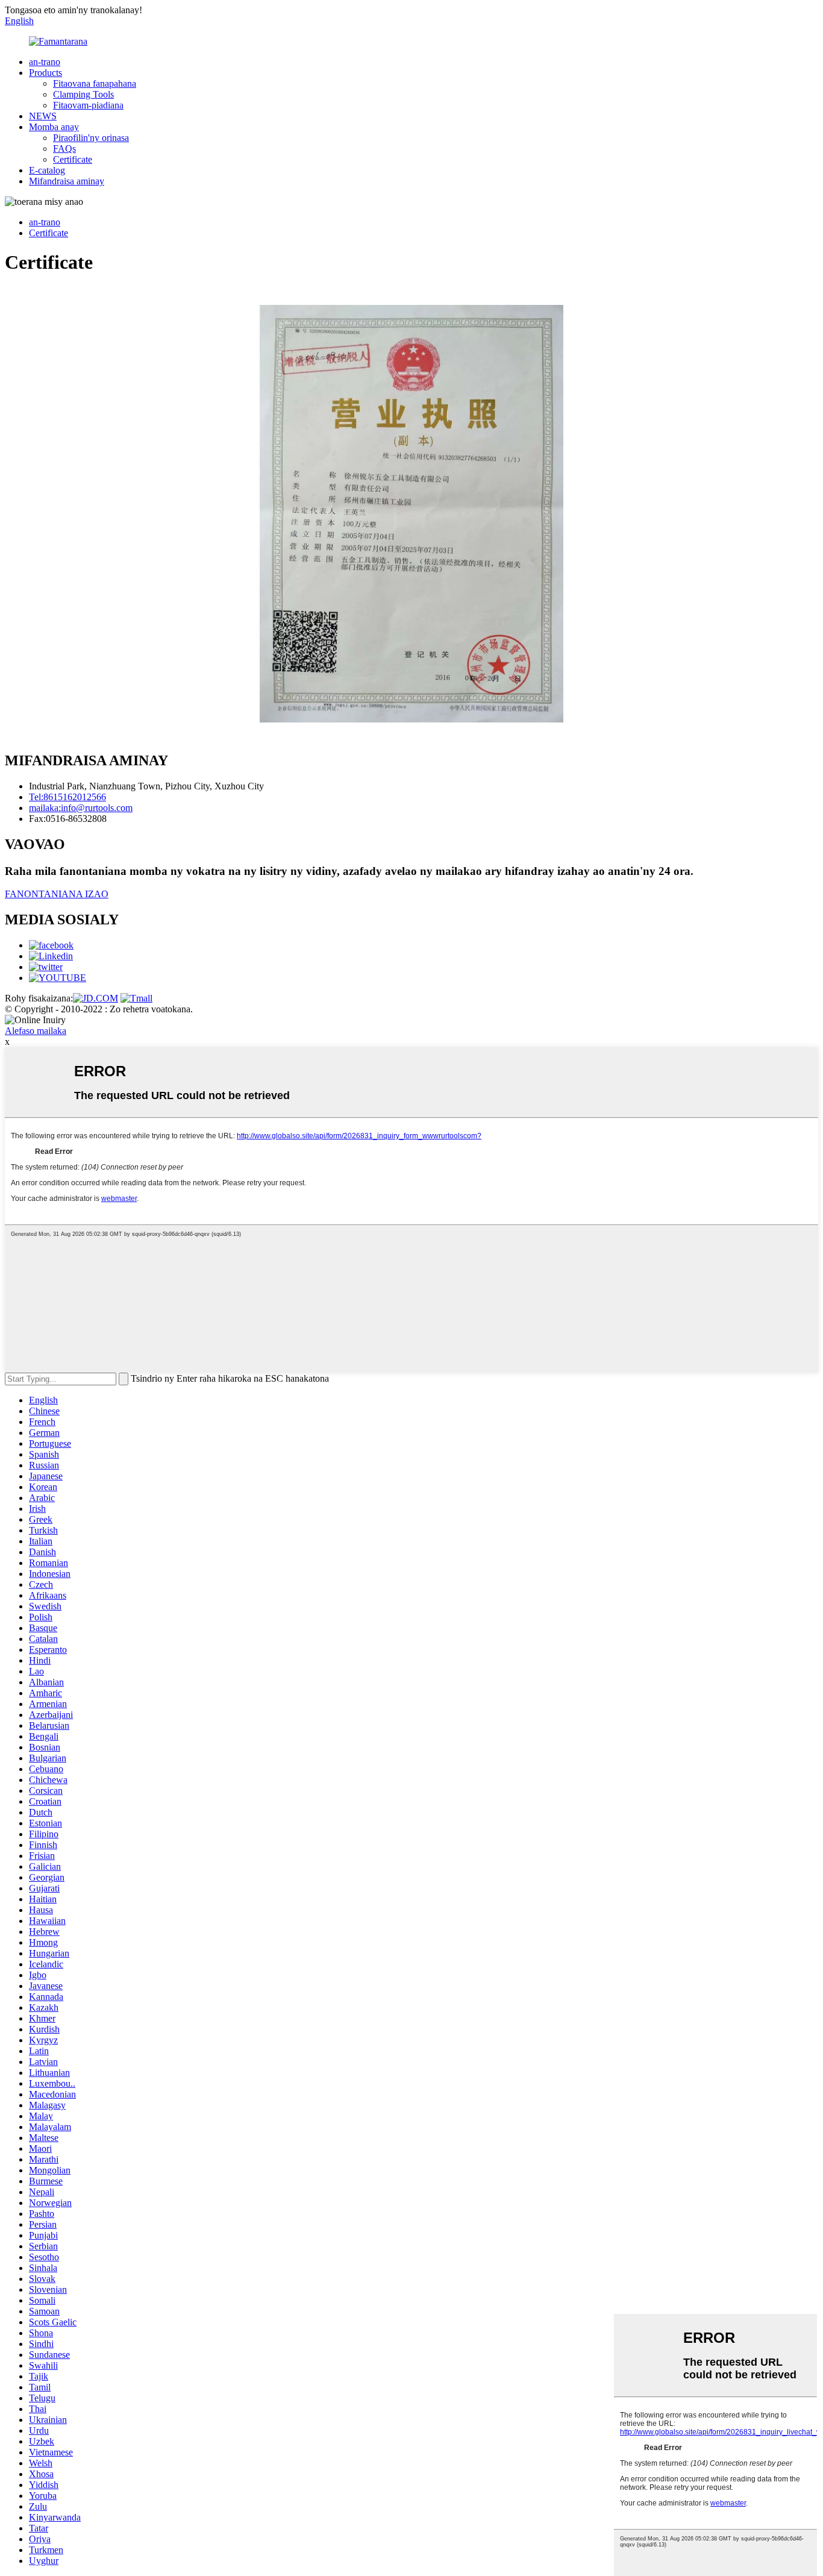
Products (45, 73)
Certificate (73, 159)
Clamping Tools (83, 94)
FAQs (64, 149)
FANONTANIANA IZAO (57, 894)
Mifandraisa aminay (67, 181)
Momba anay (54, 127)
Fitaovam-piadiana (88, 105)
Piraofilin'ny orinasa (91, 138)
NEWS (43, 116)
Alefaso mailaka (36, 1031)
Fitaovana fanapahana (95, 83)
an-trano (45, 62)
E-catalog (47, 170)
